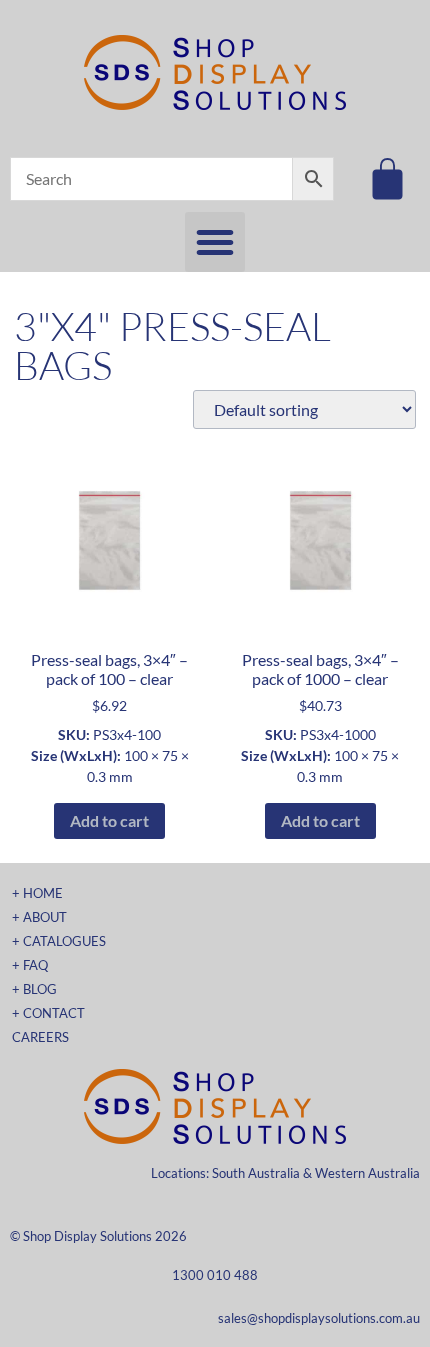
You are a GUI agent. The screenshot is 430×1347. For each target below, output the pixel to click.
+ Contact (48, 1013)
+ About (39, 917)
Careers (40, 1037)
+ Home (37, 893)
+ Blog (34, 989)
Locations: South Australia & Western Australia (285, 1173)
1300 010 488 (215, 1275)
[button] (215, 242)
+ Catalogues (59, 941)
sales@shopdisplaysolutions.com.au (319, 1318)
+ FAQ (30, 965)
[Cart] (387, 178)
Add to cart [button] (109, 820)
